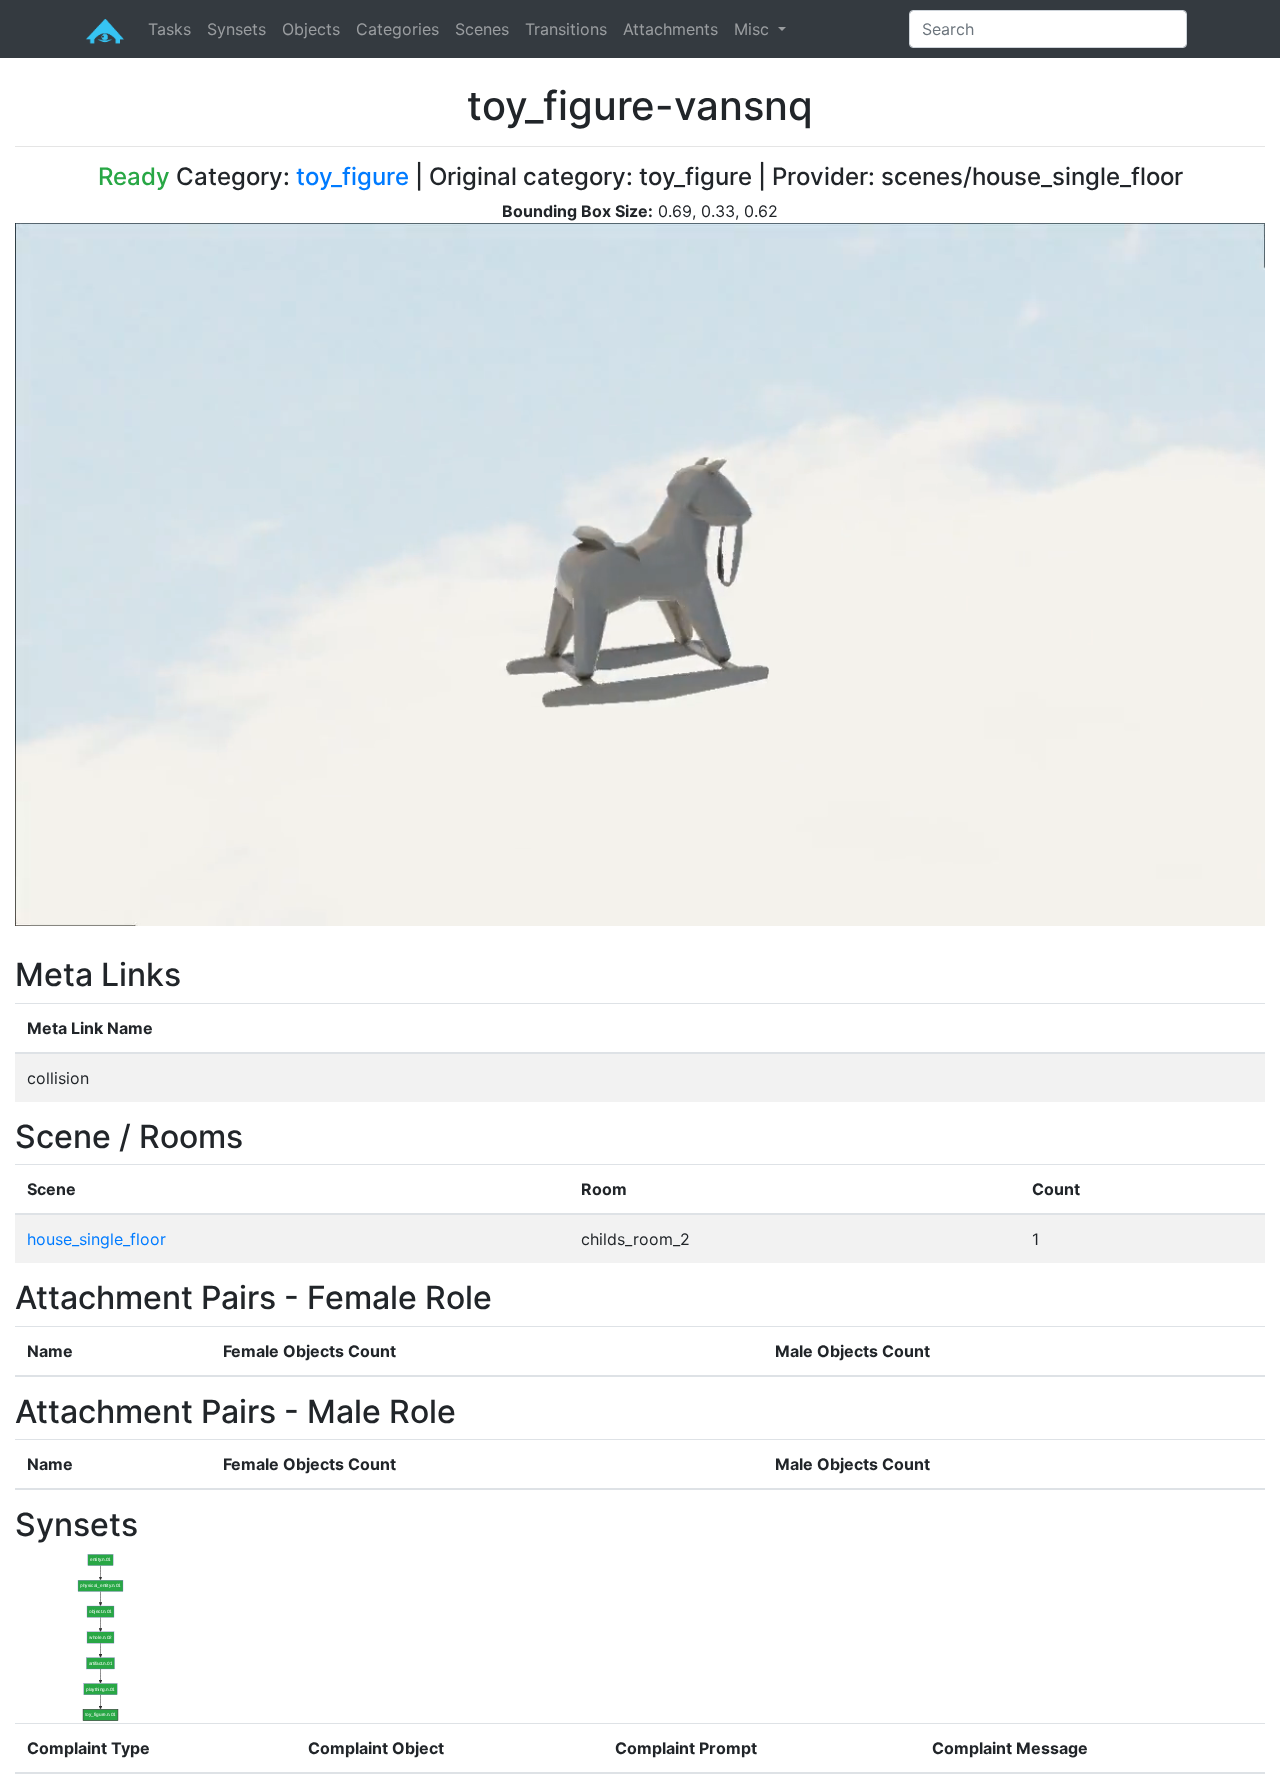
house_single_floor (96, 1239)
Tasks (169, 29)
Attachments (670, 29)
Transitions (566, 29)
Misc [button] (754, 29)
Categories (397, 29)
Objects (311, 29)
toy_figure (352, 176)
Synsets (236, 29)
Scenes (482, 29)
